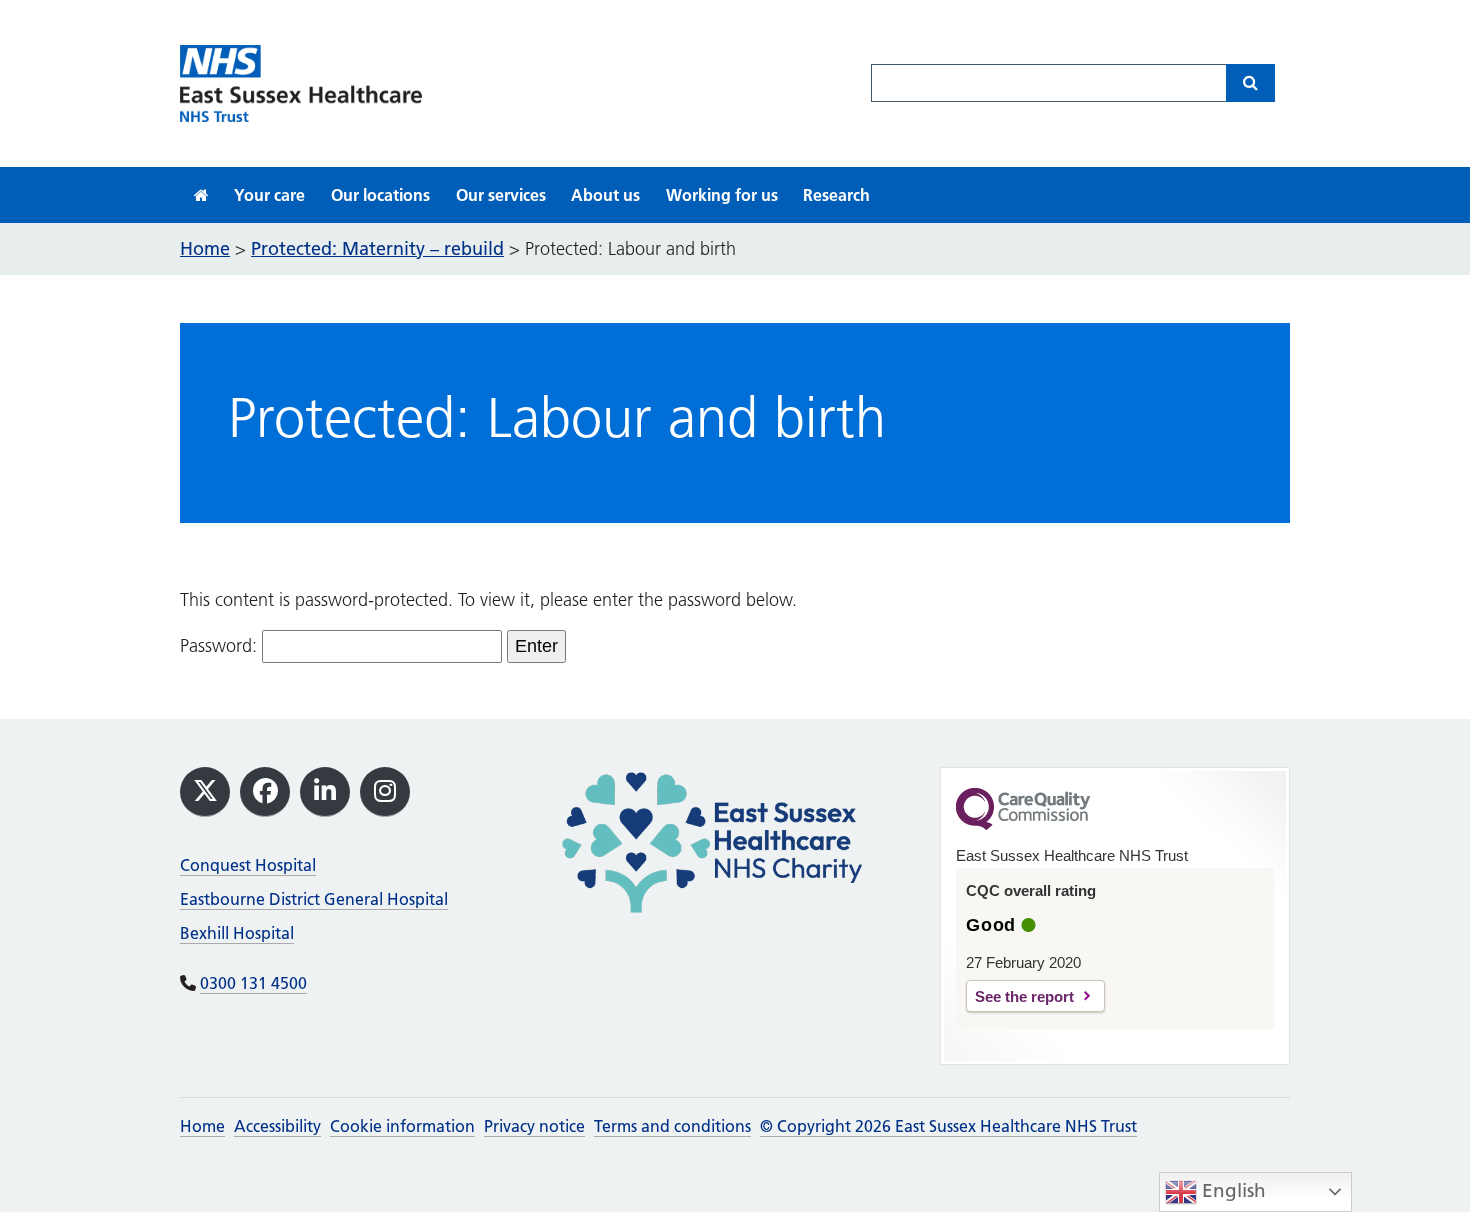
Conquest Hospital (248, 865)
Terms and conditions (672, 1126)
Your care (269, 195)
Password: (221, 646)
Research (836, 195)
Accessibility (277, 1126)
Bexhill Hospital (237, 933)
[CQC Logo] (1023, 825)
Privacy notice (534, 1126)
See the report (1024, 996)
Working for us (722, 195)
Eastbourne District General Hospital (314, 899)
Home (202, 1126)
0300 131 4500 (253, 983)
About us (605, 195)
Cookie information (402, 1126)
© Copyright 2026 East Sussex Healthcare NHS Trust (948, 1126)
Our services (501, 195)
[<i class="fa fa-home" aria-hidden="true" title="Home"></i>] (201, 195)
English (1231, 1190)
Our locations (380, 195)
